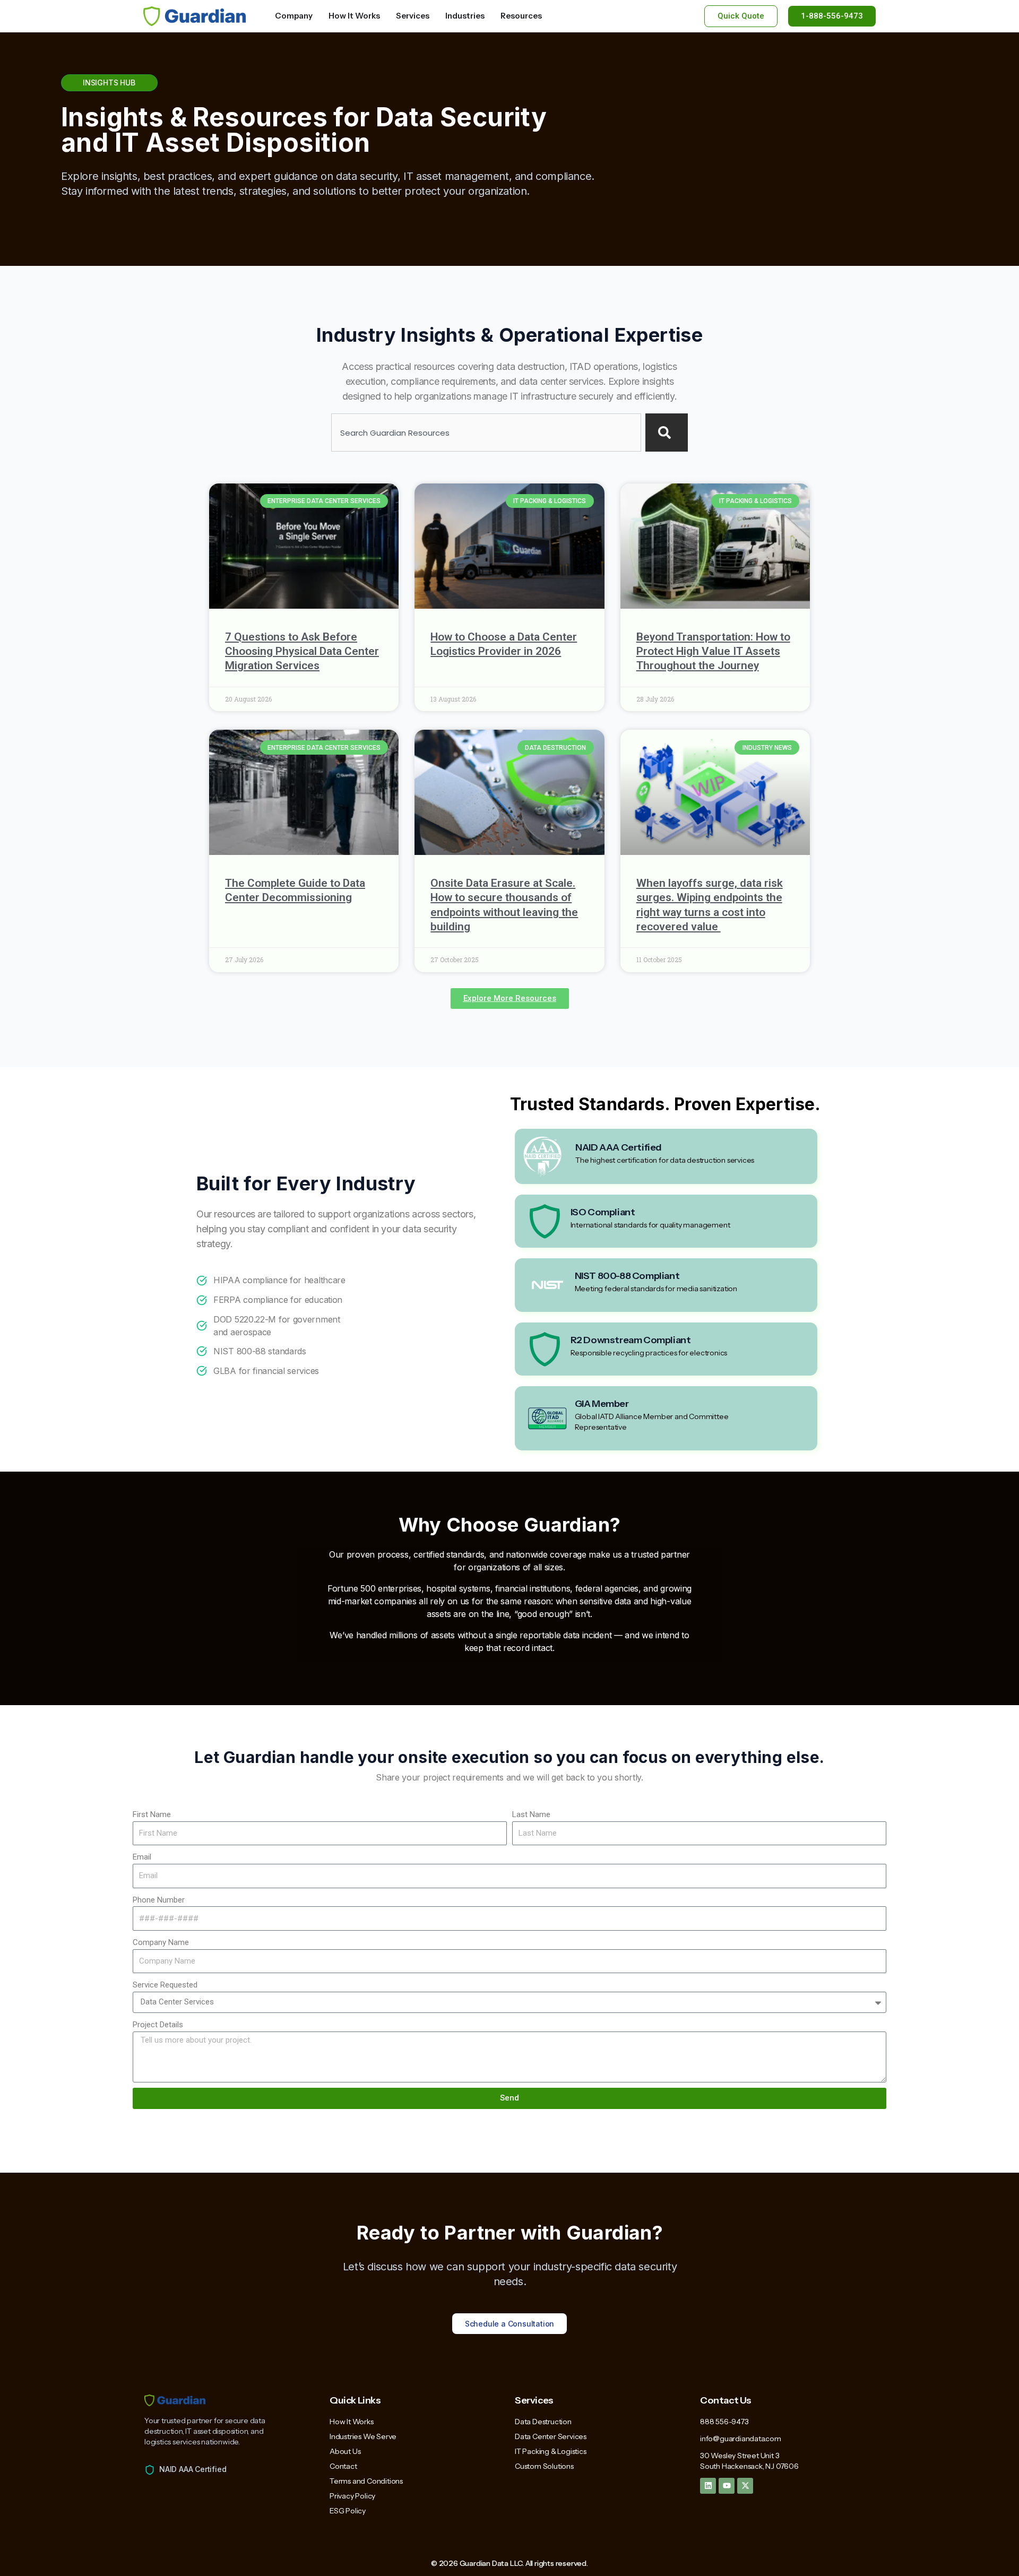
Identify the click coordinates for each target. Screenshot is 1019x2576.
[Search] (667, 433)
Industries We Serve (363, 2436)
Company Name (161, 1942)
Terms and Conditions (366, 2481)
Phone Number (159, 1900)
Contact (343, 2466)
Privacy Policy (352, 2496)
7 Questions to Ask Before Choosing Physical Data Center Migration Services (302, 651)
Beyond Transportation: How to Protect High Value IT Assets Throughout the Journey (713, 651)
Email (142, 1857)
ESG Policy (348, 2511)
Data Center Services (551, 2436)
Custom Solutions (544, 2466)
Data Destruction (543, 2422)
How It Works (352, 2422)
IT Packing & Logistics (551, 2451)
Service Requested (165, 1985)
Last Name (531, 1814)
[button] (510, 999)
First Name (152, 1814)
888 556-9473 (724, 2422)
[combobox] (486, 433)
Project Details (158, 2025)
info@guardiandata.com (741, 2439)
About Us (345, 2451)
